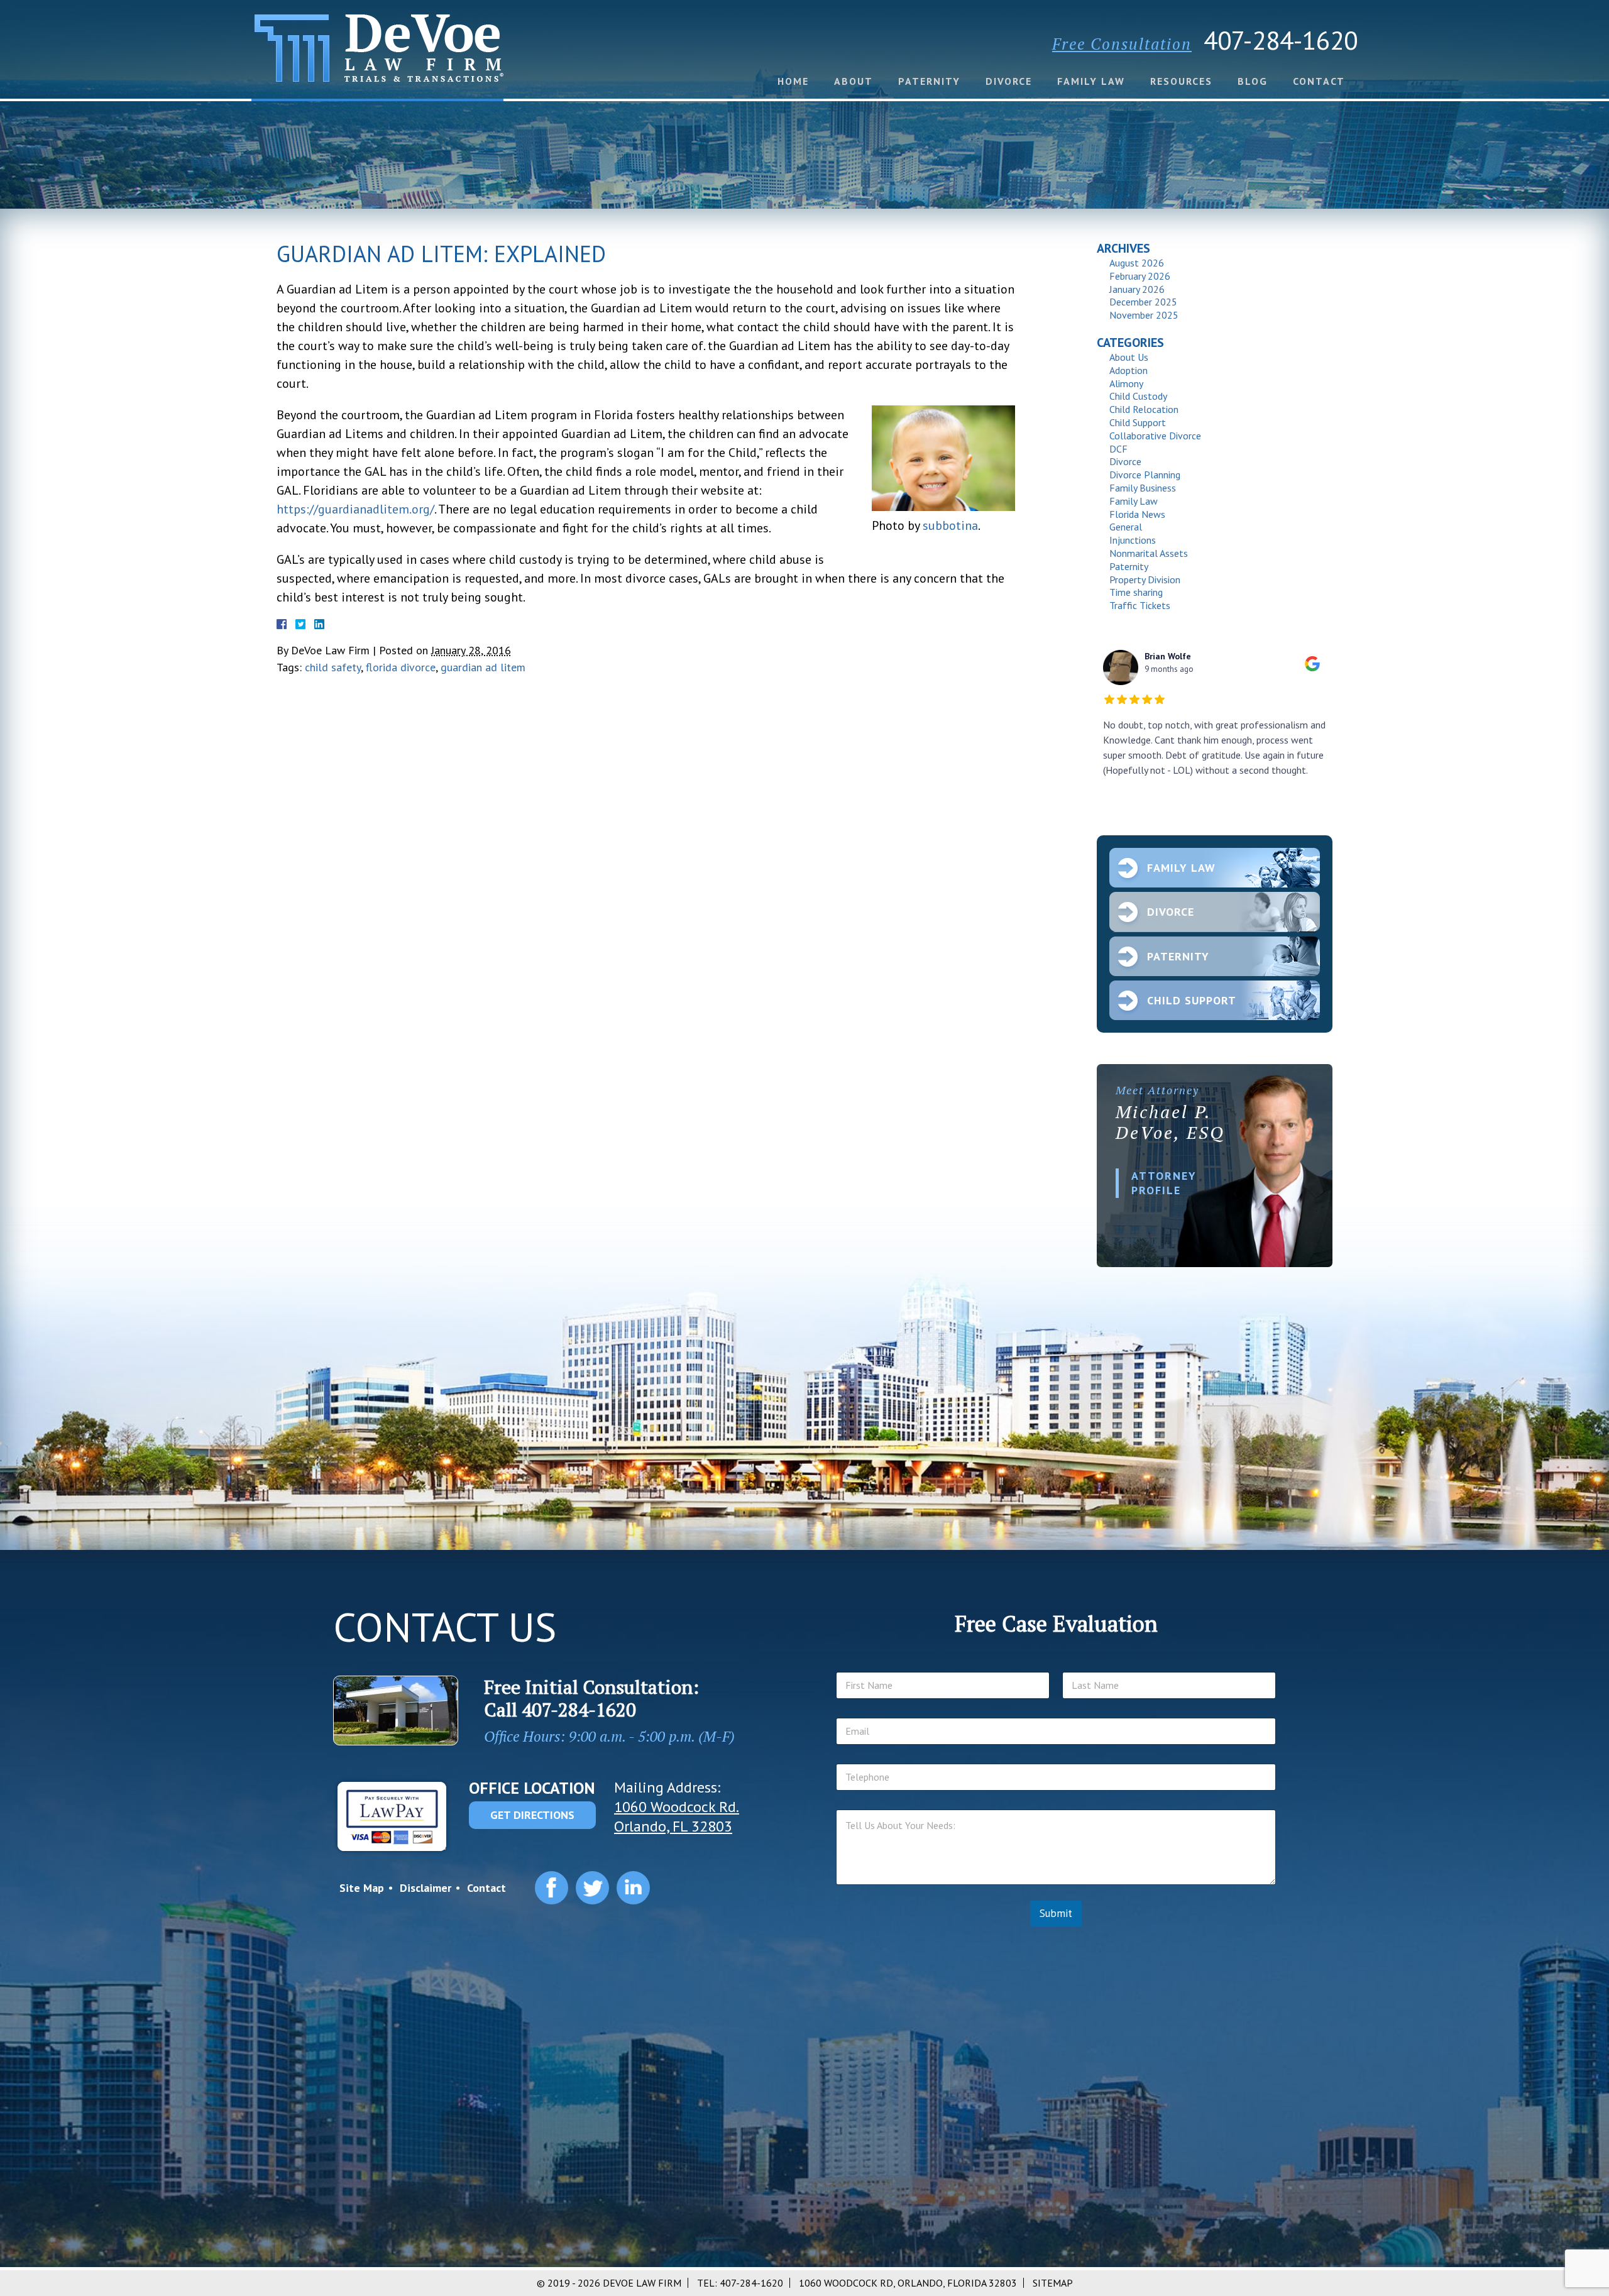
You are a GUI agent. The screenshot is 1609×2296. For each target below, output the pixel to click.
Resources (1181, 81)
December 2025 (1143, 302)
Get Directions (532, 1815)
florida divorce (401, 667)
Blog (1253, 81)
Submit (1056, 1913)
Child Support (1138, 422)
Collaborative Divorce (1155, 436)
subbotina (950, 525)
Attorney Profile (1164, 1183)
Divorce (1009, 81)
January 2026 (1137, 289)
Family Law (1091, 81)
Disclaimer (426, 1888)
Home (793, 81)
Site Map (362, 1888)
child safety (333, 667)
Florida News (1137, 514)
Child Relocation (1144, 409)
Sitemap (1053, 2283)
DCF (1118, 449)
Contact (1319, 81)
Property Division (1145, 579)
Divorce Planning (1145, 475)
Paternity (929, 81)
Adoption (1128, 370)
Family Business (1143, 488)
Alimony (1126, 383)
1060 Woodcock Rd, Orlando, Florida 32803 (908, 2283)
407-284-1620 (1281, 40)
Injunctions (1133, 540)
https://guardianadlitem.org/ (355, 509)
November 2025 (1144, 315)
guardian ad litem (483, 667)
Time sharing (1136, 592)
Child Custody (1138, 396)
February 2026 (1140, 276)
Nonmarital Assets (1149, 553)
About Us (1129, 357)
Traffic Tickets (1140, 605)
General (1126, 527)
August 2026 (1137, 263)
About (854, 81)
